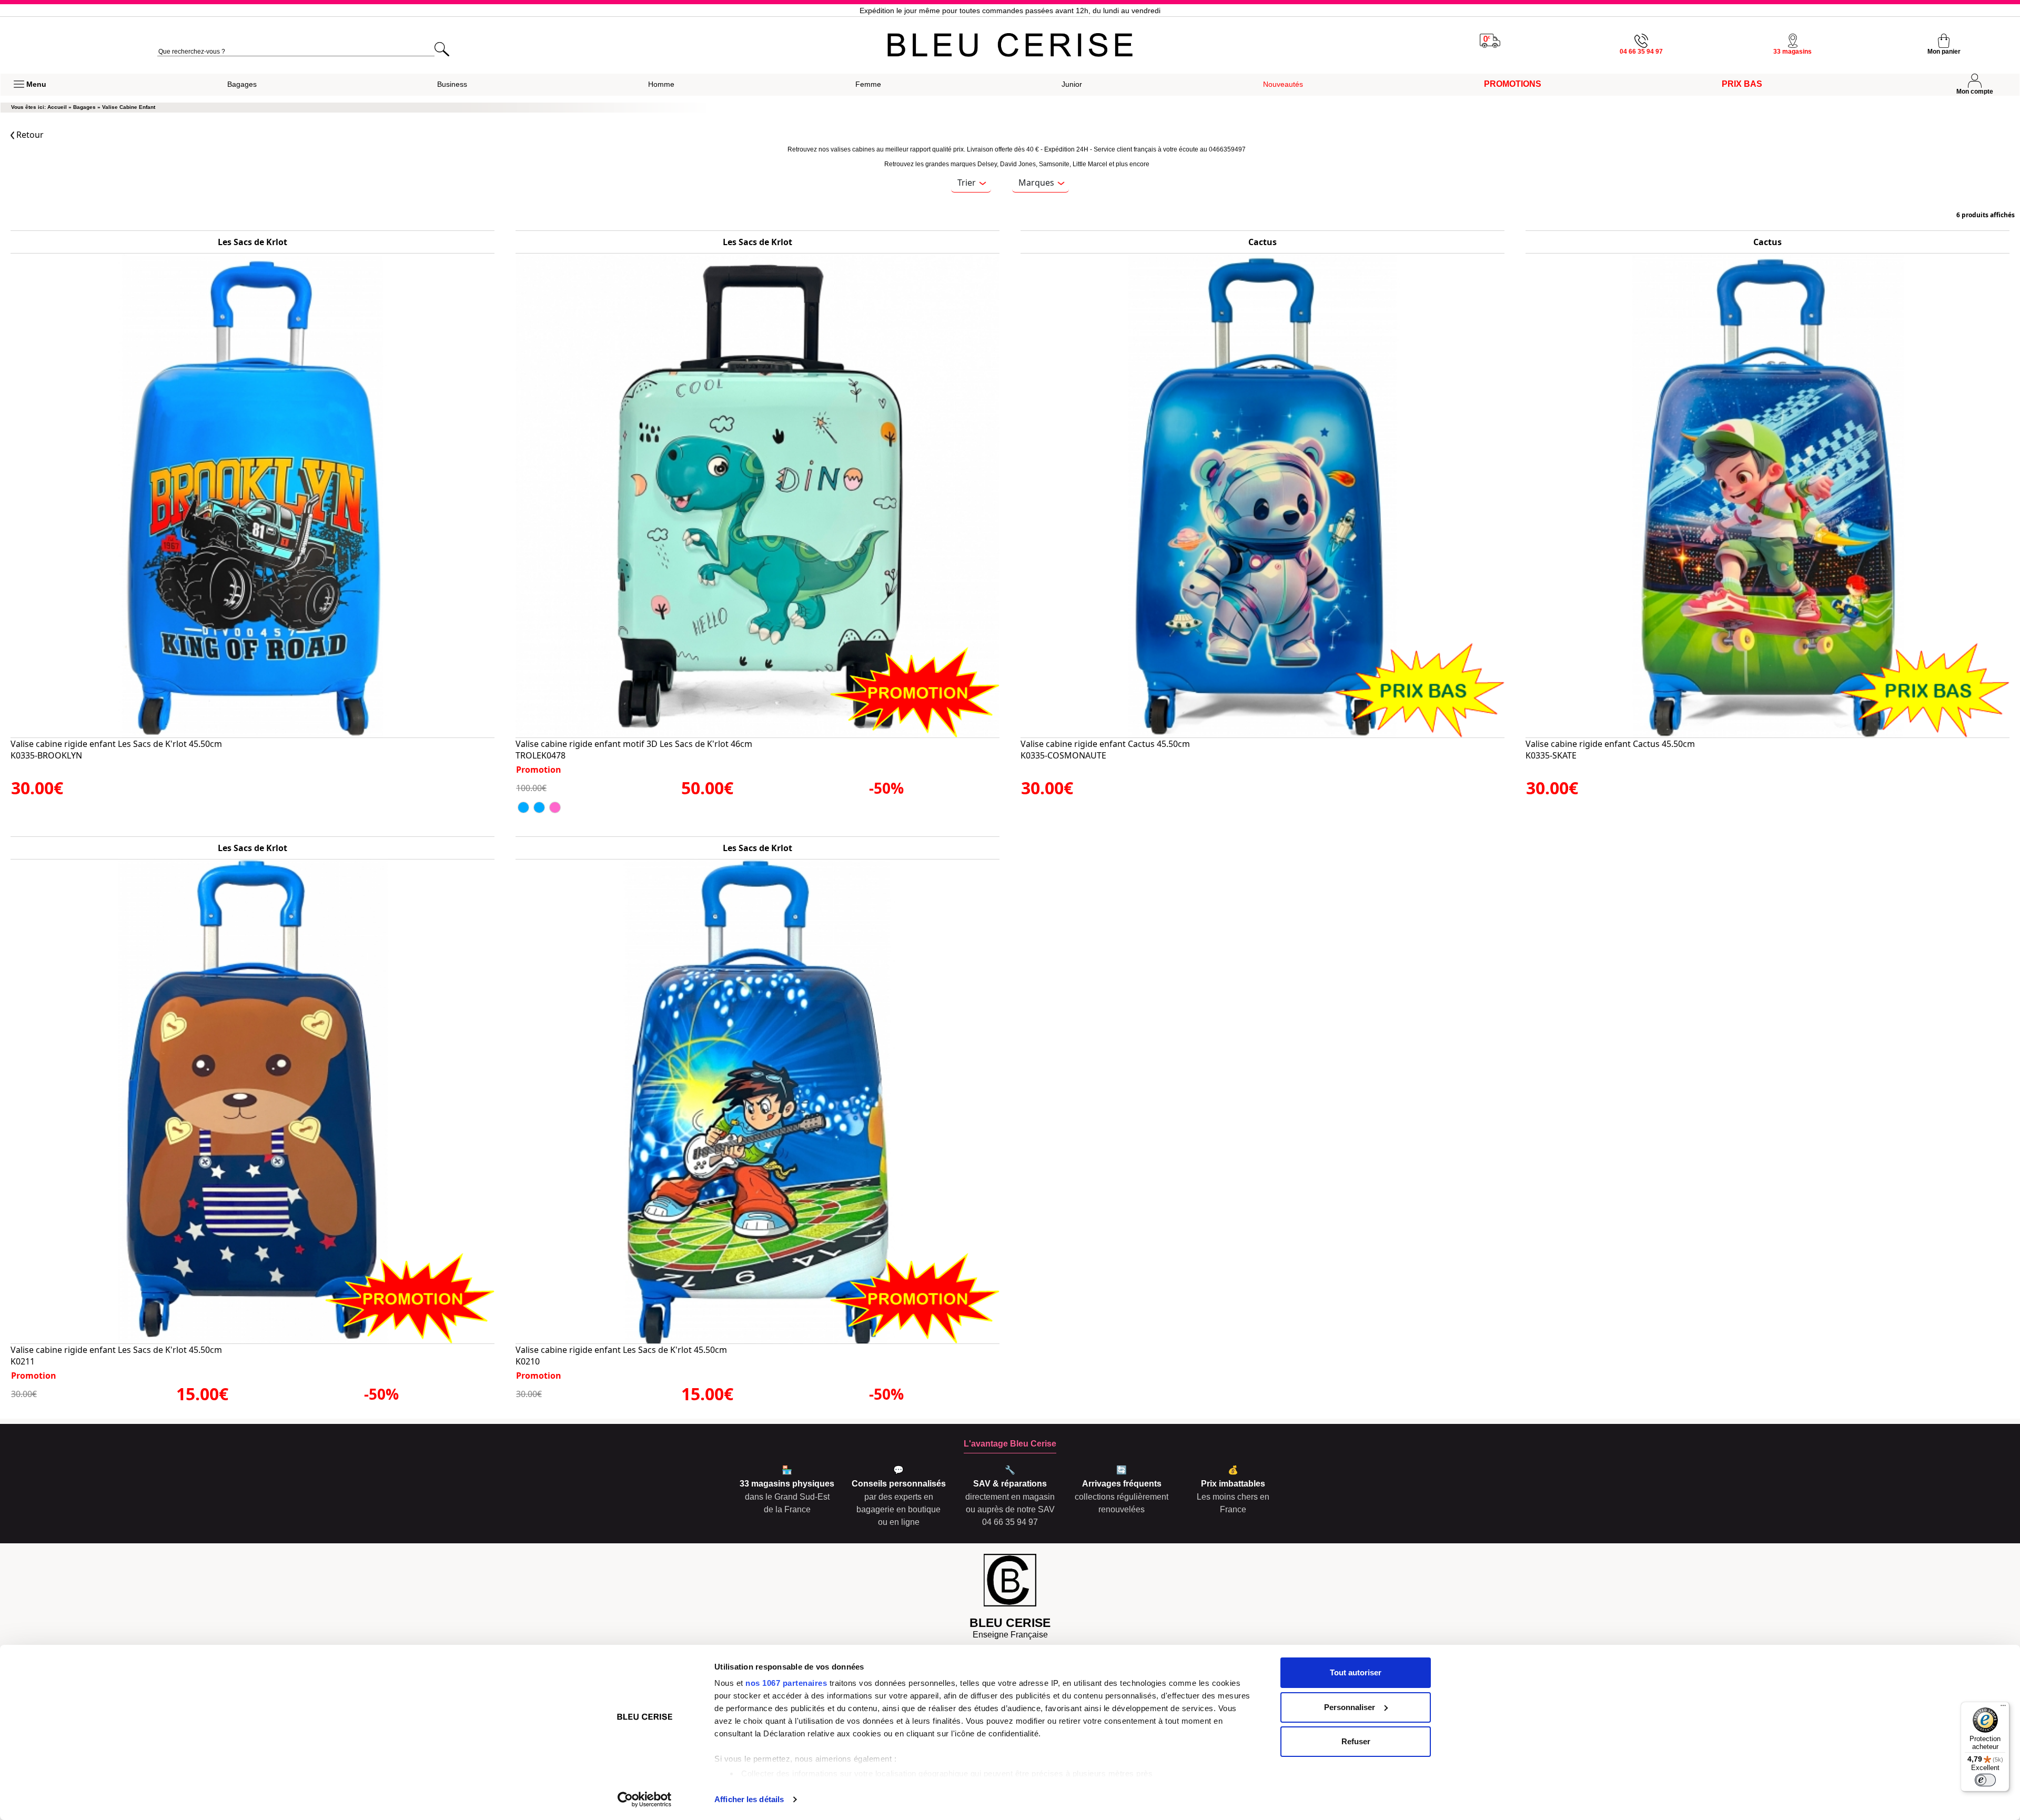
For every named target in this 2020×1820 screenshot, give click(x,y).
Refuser (1356, 1741)
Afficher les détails (749, 1799)
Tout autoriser (1356, 1672)
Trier (967, 183)
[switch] (1985, 1780)
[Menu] (2003, 1708)
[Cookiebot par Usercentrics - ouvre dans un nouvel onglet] (645, 1799)
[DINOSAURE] (539, 807)
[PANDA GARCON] (523, 807)
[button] (30, 85)
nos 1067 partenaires (786, 1683)
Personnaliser (1350, 1707)
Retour (29, 135)
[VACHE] (555, 807)
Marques (1036, 183)
